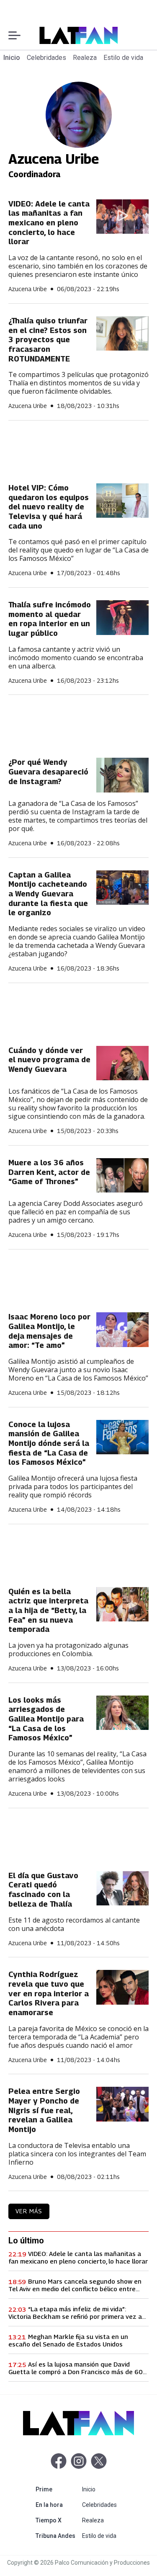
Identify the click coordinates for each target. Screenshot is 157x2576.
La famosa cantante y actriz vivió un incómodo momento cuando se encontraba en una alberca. (76, 658)
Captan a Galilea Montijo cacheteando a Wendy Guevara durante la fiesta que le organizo (48, 894)
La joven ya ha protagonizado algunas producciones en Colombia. (68, 1649)
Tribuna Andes (57, 2536)
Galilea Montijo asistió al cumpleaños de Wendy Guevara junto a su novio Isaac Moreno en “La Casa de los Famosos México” (78, 1370)
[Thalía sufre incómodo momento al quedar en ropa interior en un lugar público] (122, 618)
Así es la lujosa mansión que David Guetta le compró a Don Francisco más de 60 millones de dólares (76, 2368)
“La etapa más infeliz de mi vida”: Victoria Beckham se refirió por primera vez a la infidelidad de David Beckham (75, 2313)
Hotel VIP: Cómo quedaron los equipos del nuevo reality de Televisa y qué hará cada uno (49, 507)
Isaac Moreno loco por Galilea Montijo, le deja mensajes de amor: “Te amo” (49, 1331)
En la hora (57, 2505)
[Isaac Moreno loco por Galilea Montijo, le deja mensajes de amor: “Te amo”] (122, 1330)
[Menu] (14, 35)
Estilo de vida (123, 58)
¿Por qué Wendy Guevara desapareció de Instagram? (48, 772)
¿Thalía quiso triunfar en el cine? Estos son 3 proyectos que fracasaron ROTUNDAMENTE (48, 340)
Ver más (29, 2211)
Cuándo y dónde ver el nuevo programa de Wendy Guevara (49, 1060)
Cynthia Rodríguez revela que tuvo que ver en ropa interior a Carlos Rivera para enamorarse (49, 1993)
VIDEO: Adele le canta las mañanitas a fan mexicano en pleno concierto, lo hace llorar (49, 223)
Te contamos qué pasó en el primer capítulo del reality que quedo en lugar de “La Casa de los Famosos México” (78, 550)
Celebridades (46, 58)
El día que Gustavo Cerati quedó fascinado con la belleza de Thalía (43, 1890)
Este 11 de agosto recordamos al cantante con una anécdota (74, 1924)
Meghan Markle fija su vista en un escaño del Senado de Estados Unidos (68, 2340)
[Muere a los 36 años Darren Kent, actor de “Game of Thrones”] (122, 1176)
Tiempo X (57, 2520)
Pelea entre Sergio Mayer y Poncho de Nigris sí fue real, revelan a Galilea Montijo (44, 2110)
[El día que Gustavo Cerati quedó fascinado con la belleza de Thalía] (122, 1888)
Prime (57, 2489)
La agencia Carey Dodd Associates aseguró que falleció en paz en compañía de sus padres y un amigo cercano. (76, 1212)
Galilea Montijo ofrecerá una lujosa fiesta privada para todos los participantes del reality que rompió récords (73, 1487)
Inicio (12, 58)
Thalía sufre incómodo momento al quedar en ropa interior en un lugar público (50, 619)
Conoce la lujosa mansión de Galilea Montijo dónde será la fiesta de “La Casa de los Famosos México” (49, 1443)
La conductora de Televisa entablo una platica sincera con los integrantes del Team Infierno (77, 2154)
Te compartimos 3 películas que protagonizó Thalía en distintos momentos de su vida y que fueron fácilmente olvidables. (78, 383)
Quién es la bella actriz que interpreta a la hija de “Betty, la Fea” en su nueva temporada (48, 1611)
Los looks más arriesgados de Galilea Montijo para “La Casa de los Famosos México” (46, 1719)
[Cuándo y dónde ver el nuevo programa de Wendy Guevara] (122, 1063)
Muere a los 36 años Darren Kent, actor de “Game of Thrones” (49, 1172)
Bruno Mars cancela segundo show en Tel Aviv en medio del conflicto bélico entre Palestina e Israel (75, 2285)
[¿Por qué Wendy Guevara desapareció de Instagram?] (122, 775)
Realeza (85, 58)
